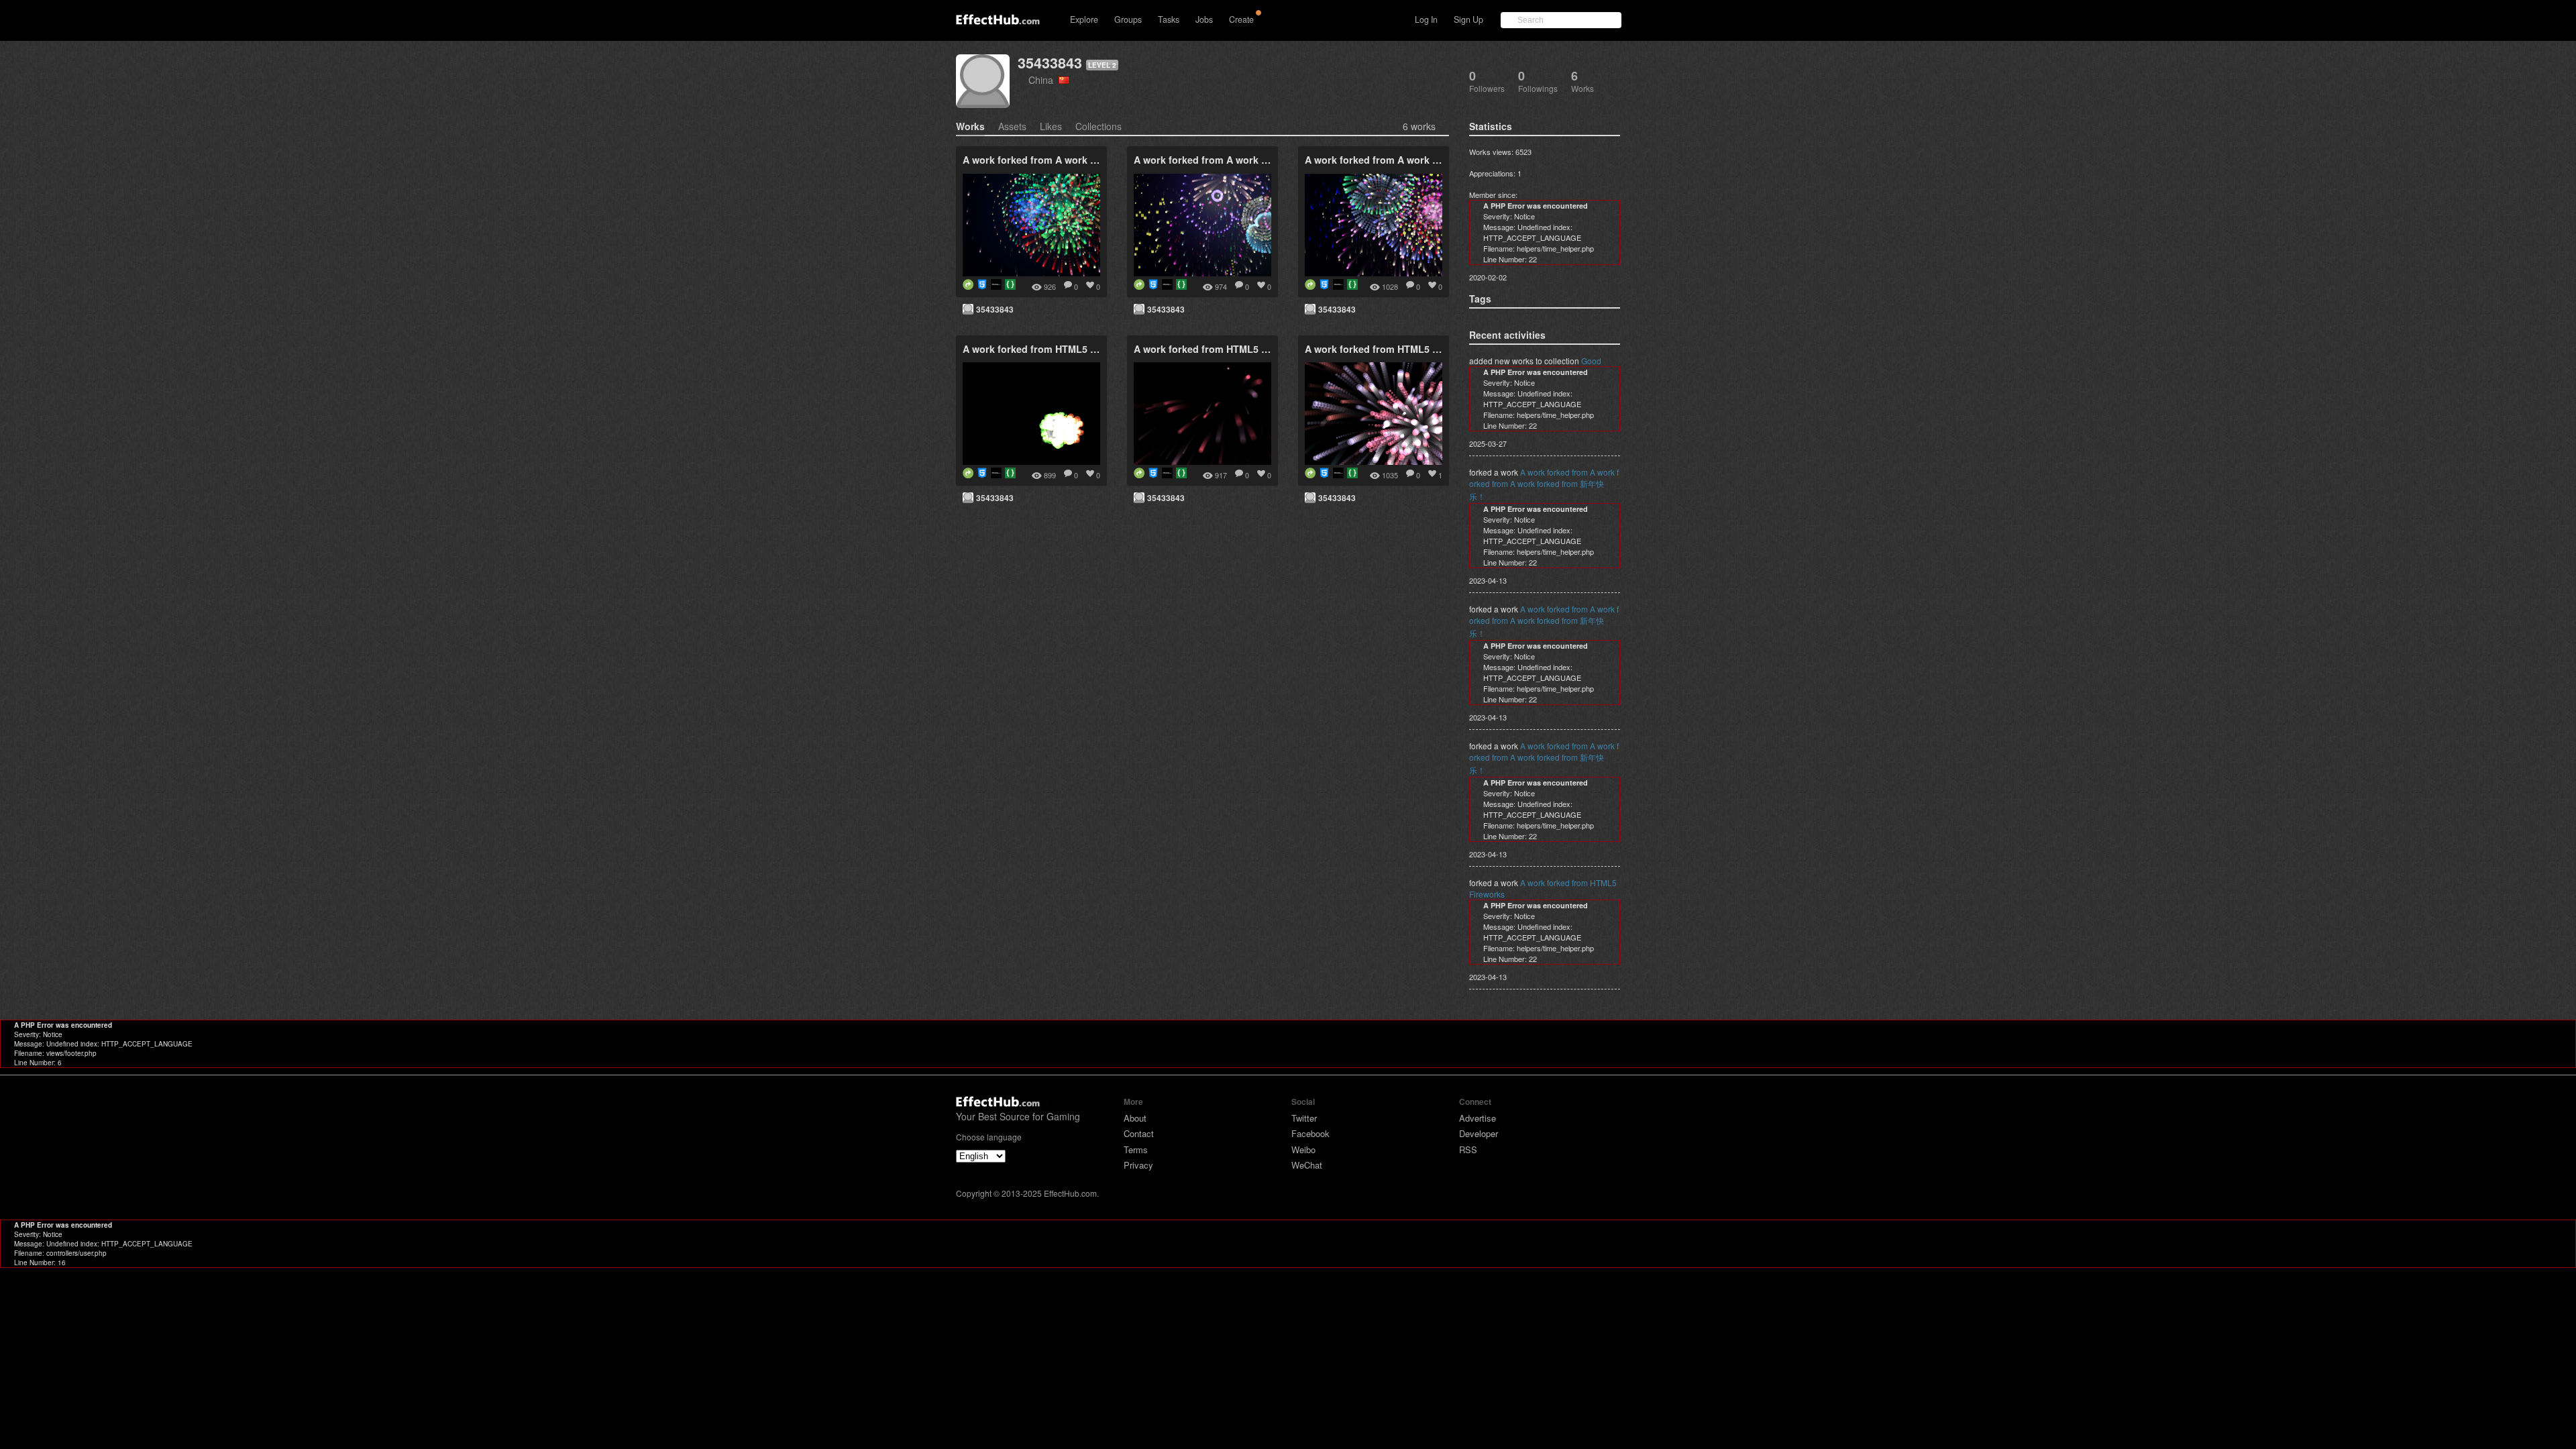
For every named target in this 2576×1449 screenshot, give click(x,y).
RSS (1468, 1149)
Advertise (1478, 1118)
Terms (1136, 1149)
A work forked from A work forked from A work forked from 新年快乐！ (1544, 484)
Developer (1479, 1133)
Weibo (1303, 1149)
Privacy (1138, 1165)
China (1043, 79)
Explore (1084, 19)
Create (1241, 19)
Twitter (1304, 1118)
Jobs (1204, 19)
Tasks (1169, 19)
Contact (1139, 1133)
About (1135, 1118)
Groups (1128, 19)
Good (1591, 361)
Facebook (1310, 1133)
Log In (1426, 19)
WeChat (1307, 1165)
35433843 (1050, 63)
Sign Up (1468, 19)
